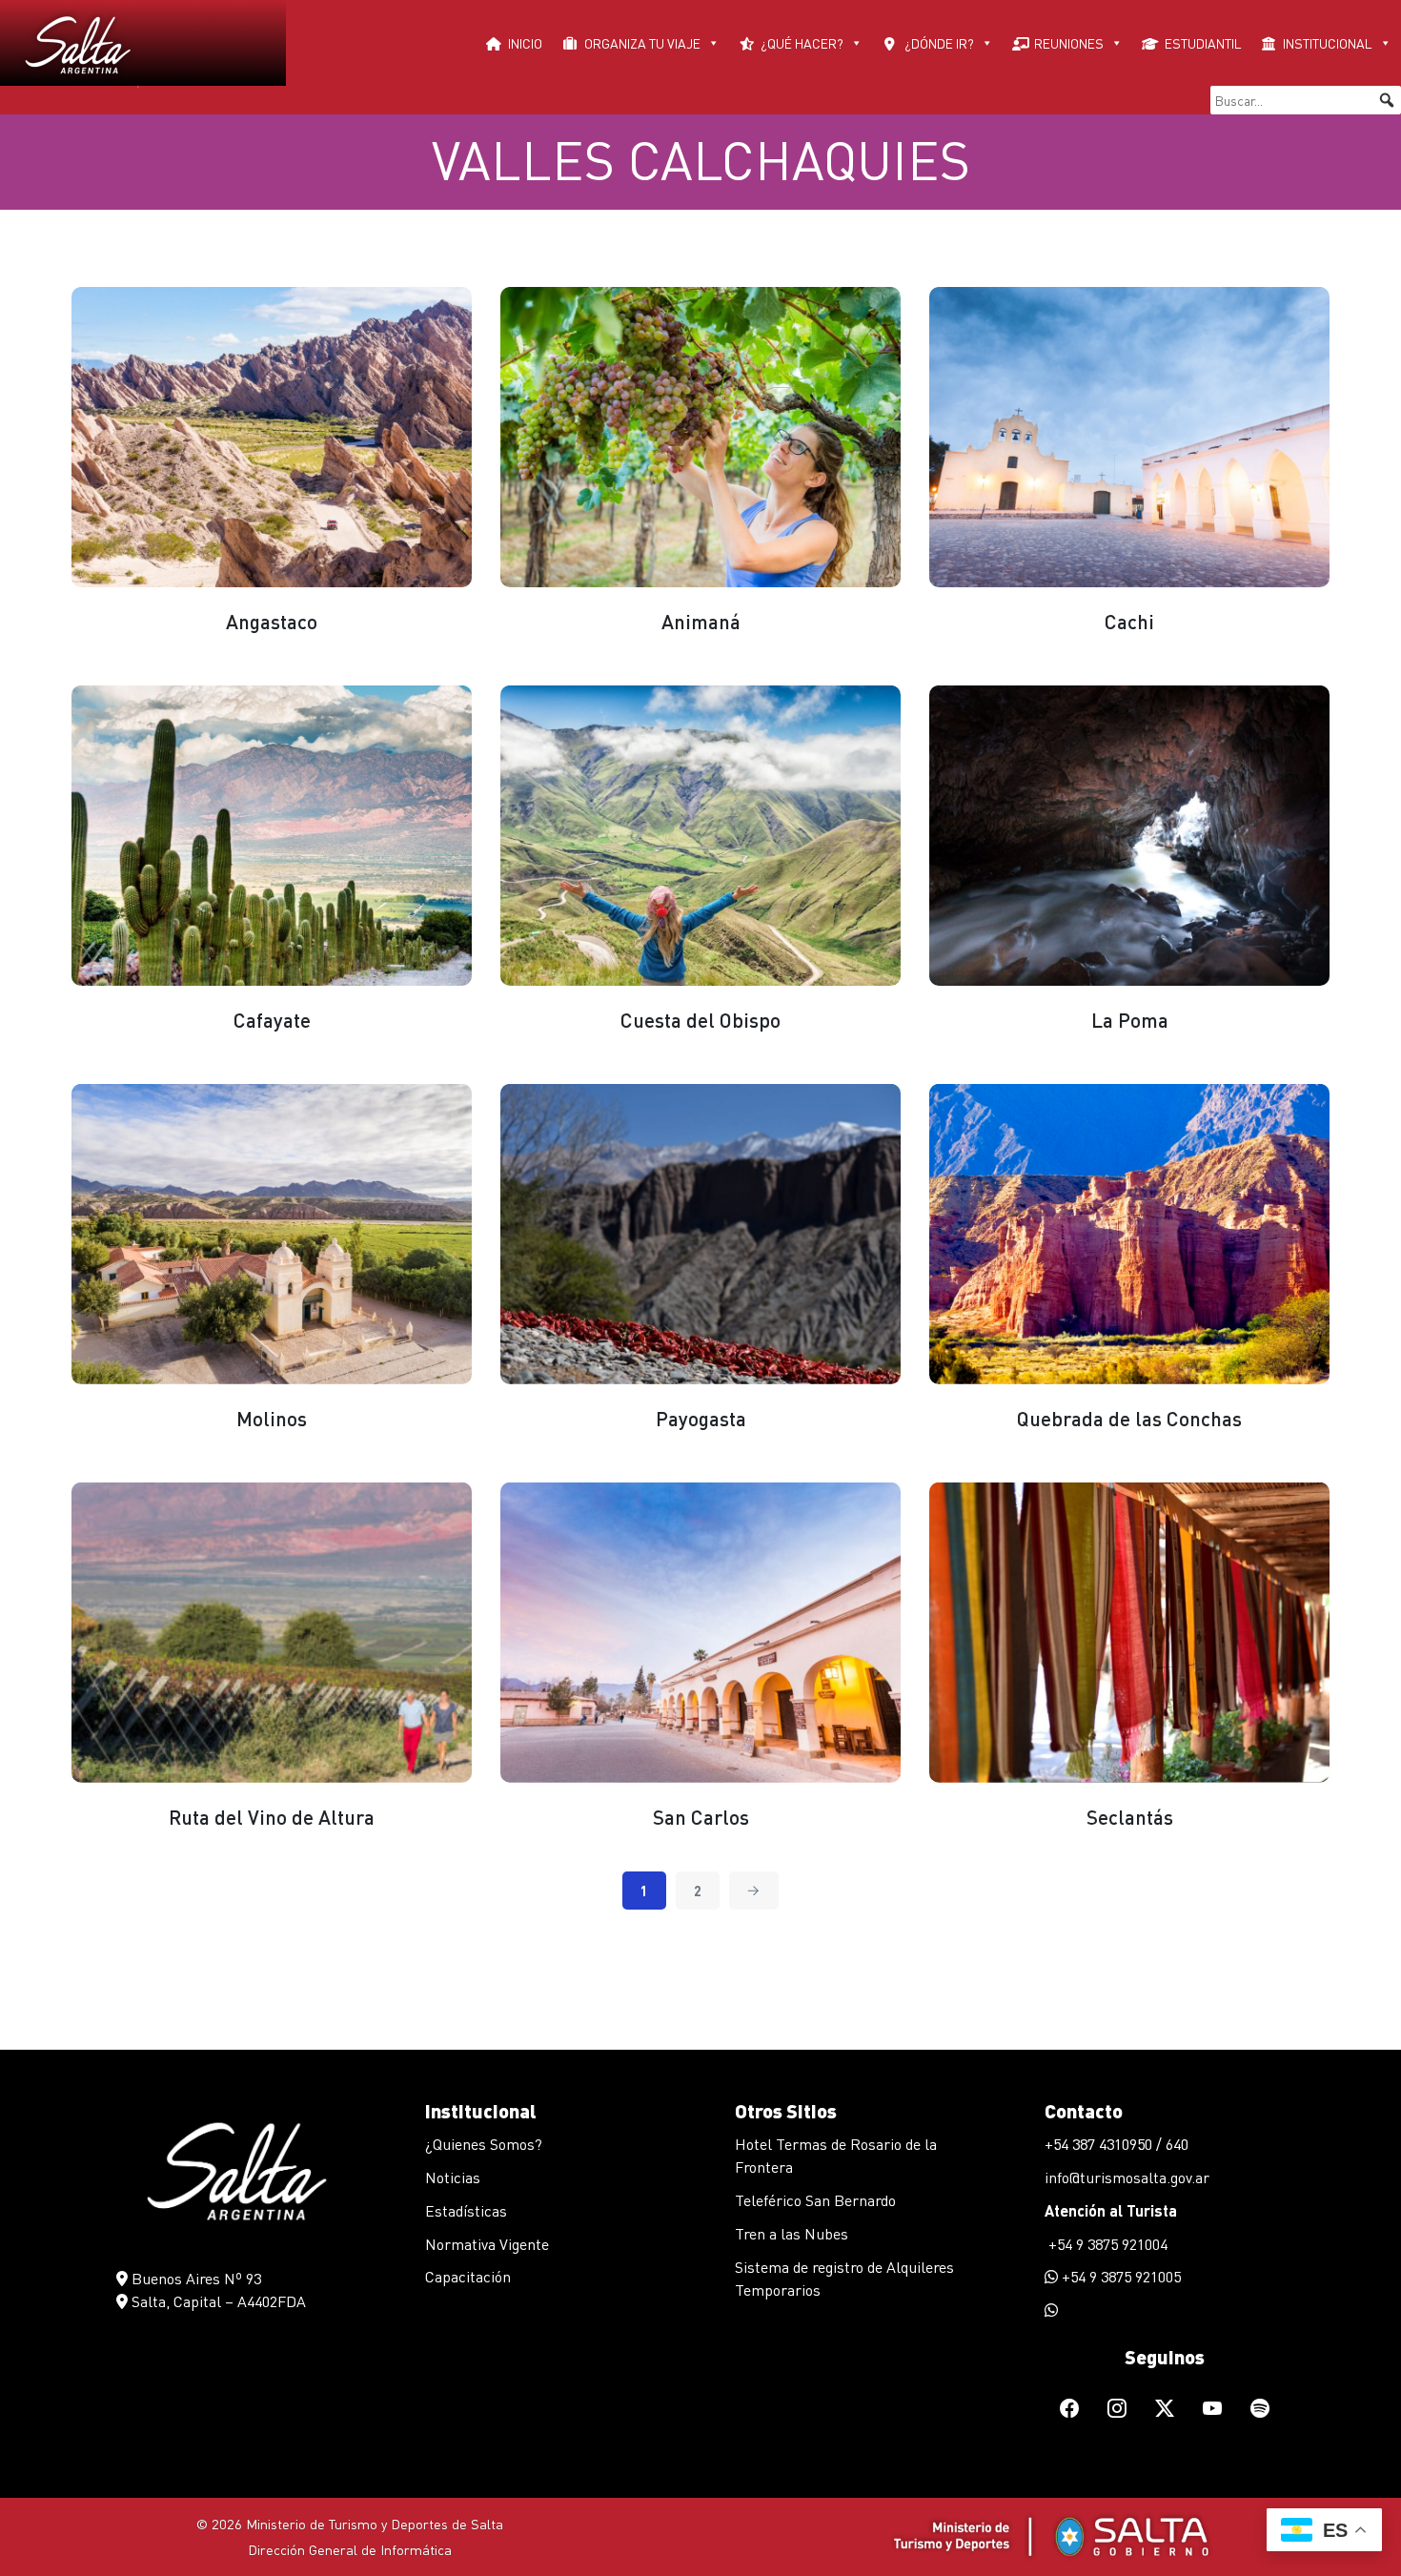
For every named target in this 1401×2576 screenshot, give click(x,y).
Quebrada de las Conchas (1129, 1418)
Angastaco (272, 621)
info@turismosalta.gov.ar (1127, 2177)
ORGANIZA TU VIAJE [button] (642, 43)
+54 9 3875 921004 (1106, 2244)
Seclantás (1130, 1817)
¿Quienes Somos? (484, 2144)
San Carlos (701, 1817)
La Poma (1130, 1020)
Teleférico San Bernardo (815, 2200)
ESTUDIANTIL (1203, 43)
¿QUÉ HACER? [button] (802, 43)
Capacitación (468, 2276)
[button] (1387, 100)
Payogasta (701, 1418)
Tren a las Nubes (792, 2233)
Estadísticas (466, 2210)
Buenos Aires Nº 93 (194, 2278)
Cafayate (272, 1020)
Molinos (272, 1418)
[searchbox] (1306, 100)
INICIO (525, 43)
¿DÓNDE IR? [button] (939, 43)
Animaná (701, 621)
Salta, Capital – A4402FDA (217, 2301)
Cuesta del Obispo (700, 1020)
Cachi (1129, 621)
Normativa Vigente (487, 2244)
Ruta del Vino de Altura (272, 1817)
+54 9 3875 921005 (1119, 2276)
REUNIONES (1069, 43)
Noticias (453, 2177)
